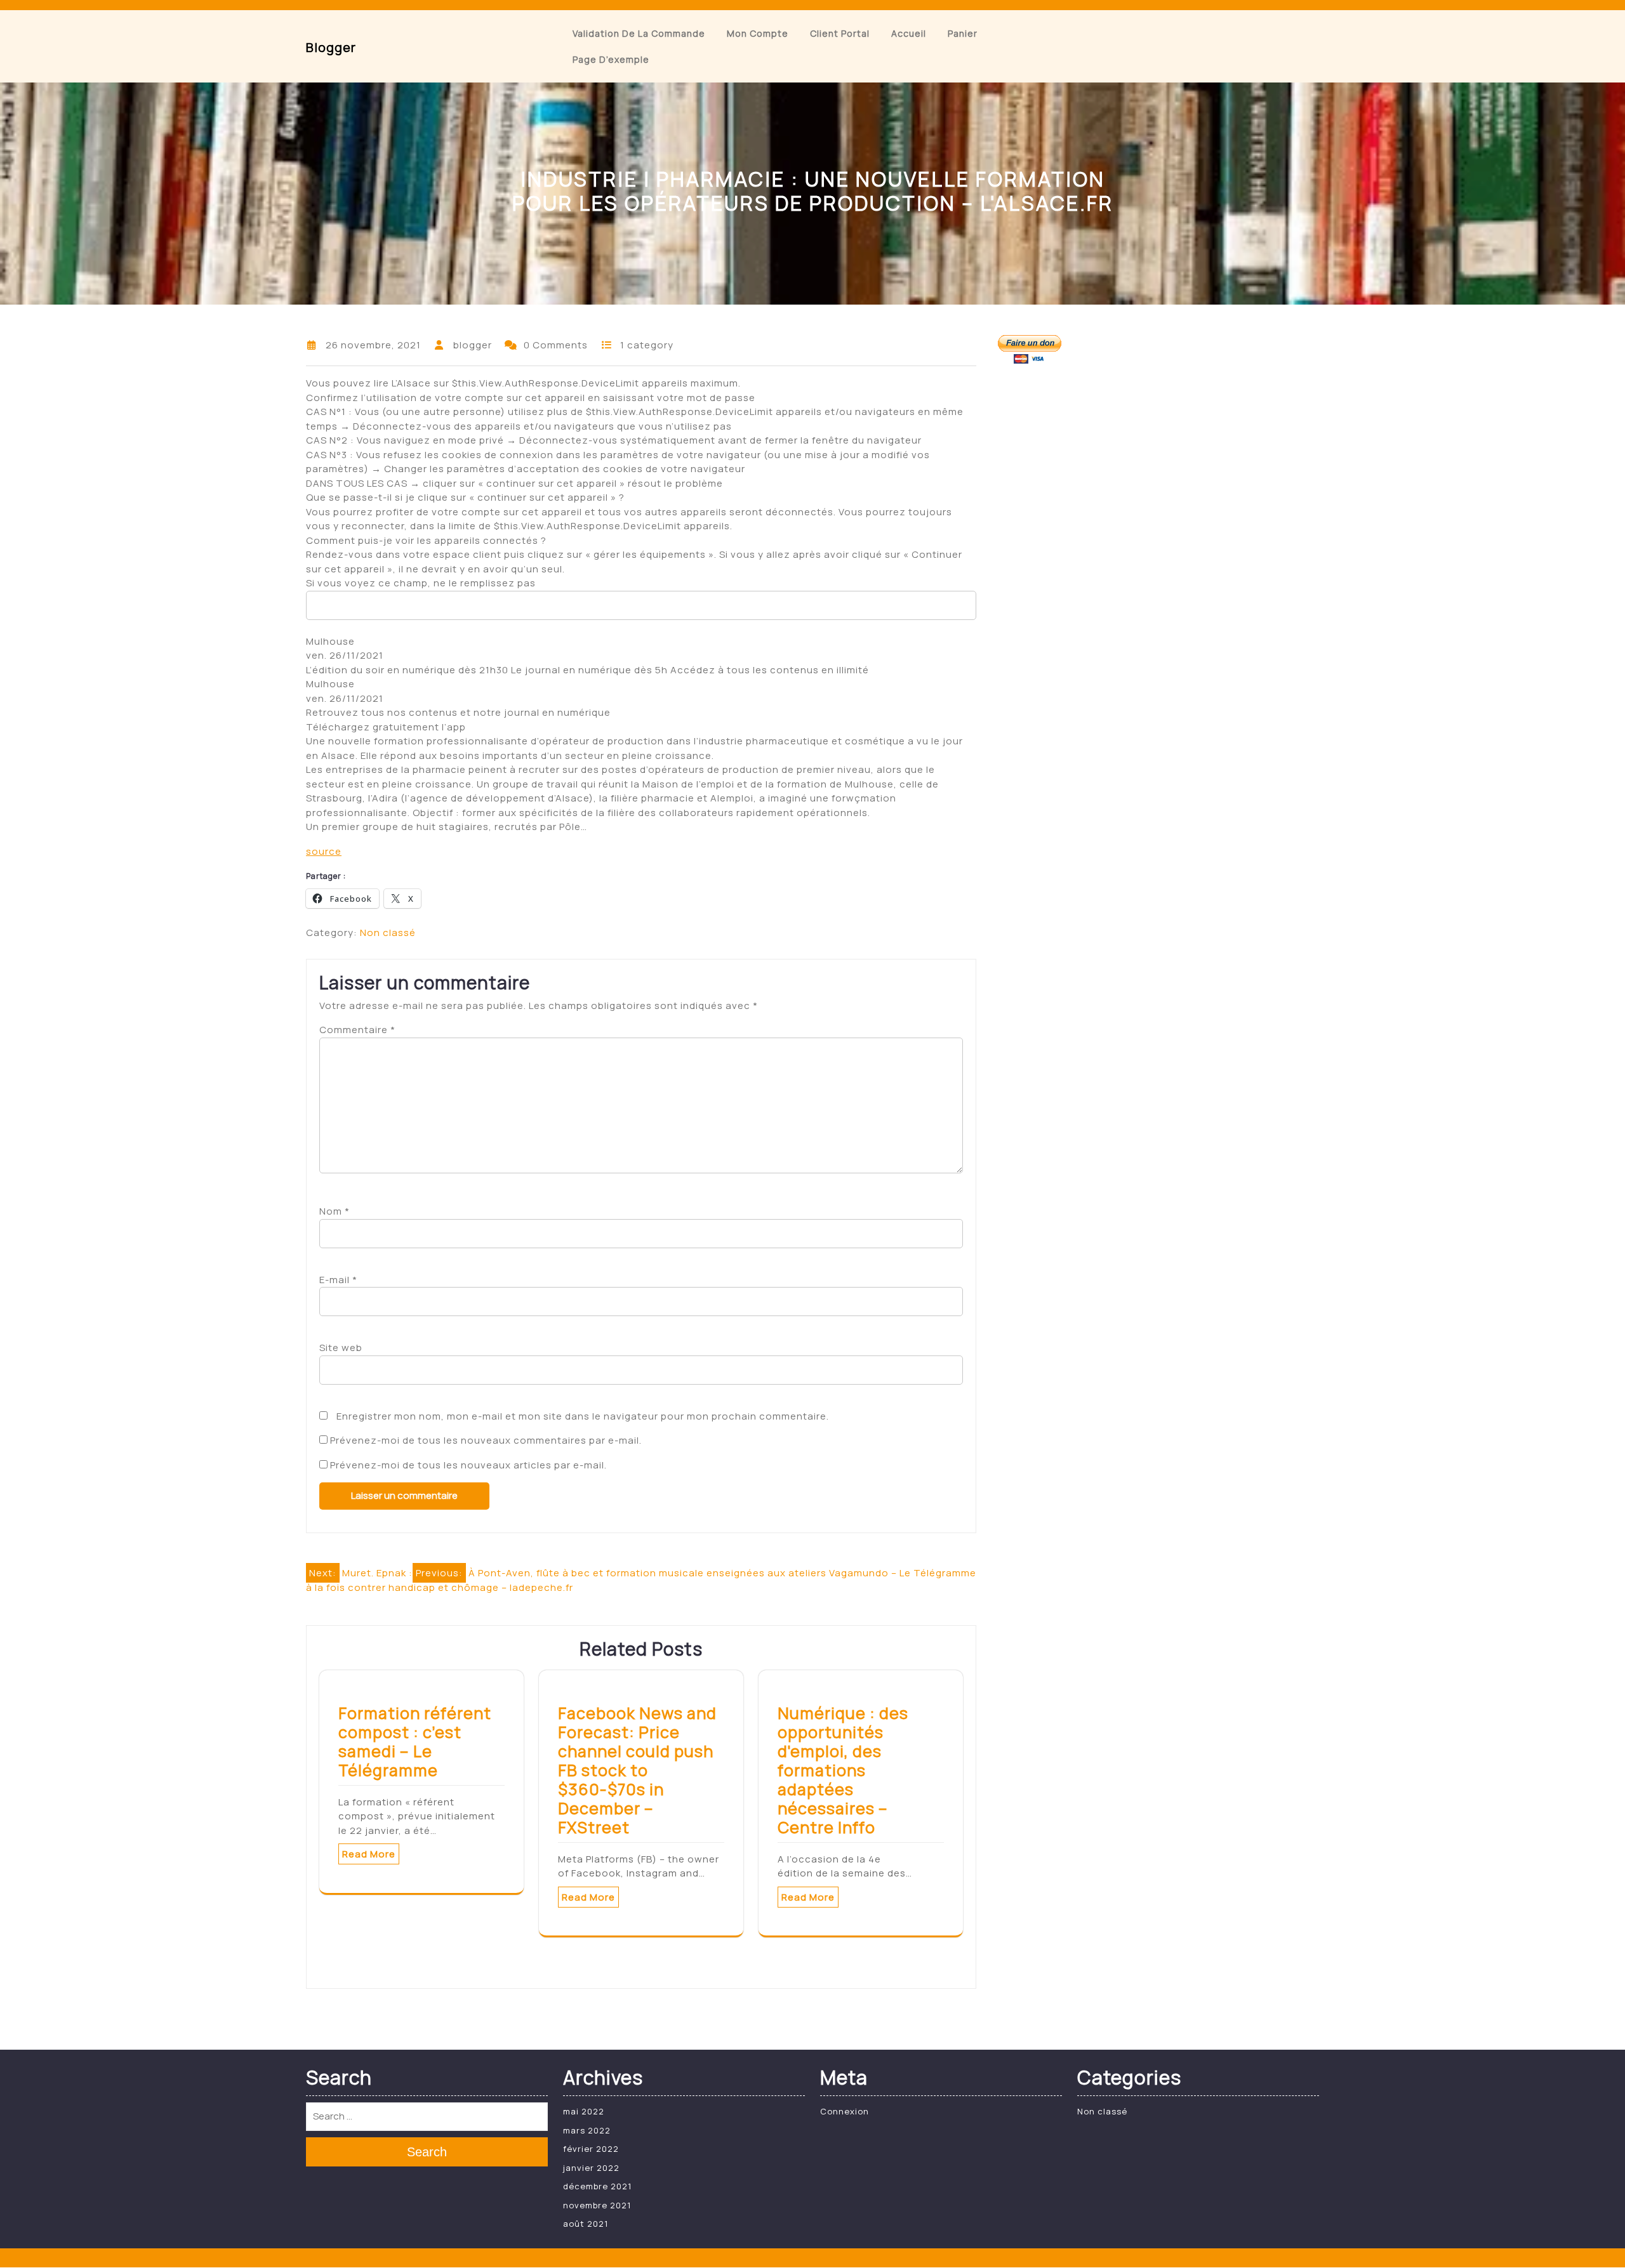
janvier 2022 (591, 2168)
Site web (341, 1348)
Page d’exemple (611, 59)
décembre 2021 (597, 2186)
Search (427, 2152)
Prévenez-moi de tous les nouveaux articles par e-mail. (468, 1465)
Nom (335, 1211)
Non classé (388, 933)
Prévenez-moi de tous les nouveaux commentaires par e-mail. (486, 1440)
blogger (331, 47)
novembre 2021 (597, 2205)
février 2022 (591, 2149)
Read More (369, 1854)
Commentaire (357, 1030)
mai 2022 (584, 2111)
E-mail (338, 1280)
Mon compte (758, 33)
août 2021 (586, 2224)
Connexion (845, 2111)
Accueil (909, 33)
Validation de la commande (639, 33)
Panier (963, 33)
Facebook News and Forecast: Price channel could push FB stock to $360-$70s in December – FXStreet (637, 1770)
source (324, 851)
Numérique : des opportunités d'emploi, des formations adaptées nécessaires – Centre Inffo (843, 1770)
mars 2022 (587, 2130)
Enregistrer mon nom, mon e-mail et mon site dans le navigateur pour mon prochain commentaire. (583, 1416)
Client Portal (840, 33)
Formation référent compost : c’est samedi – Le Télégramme (415, 1742)
